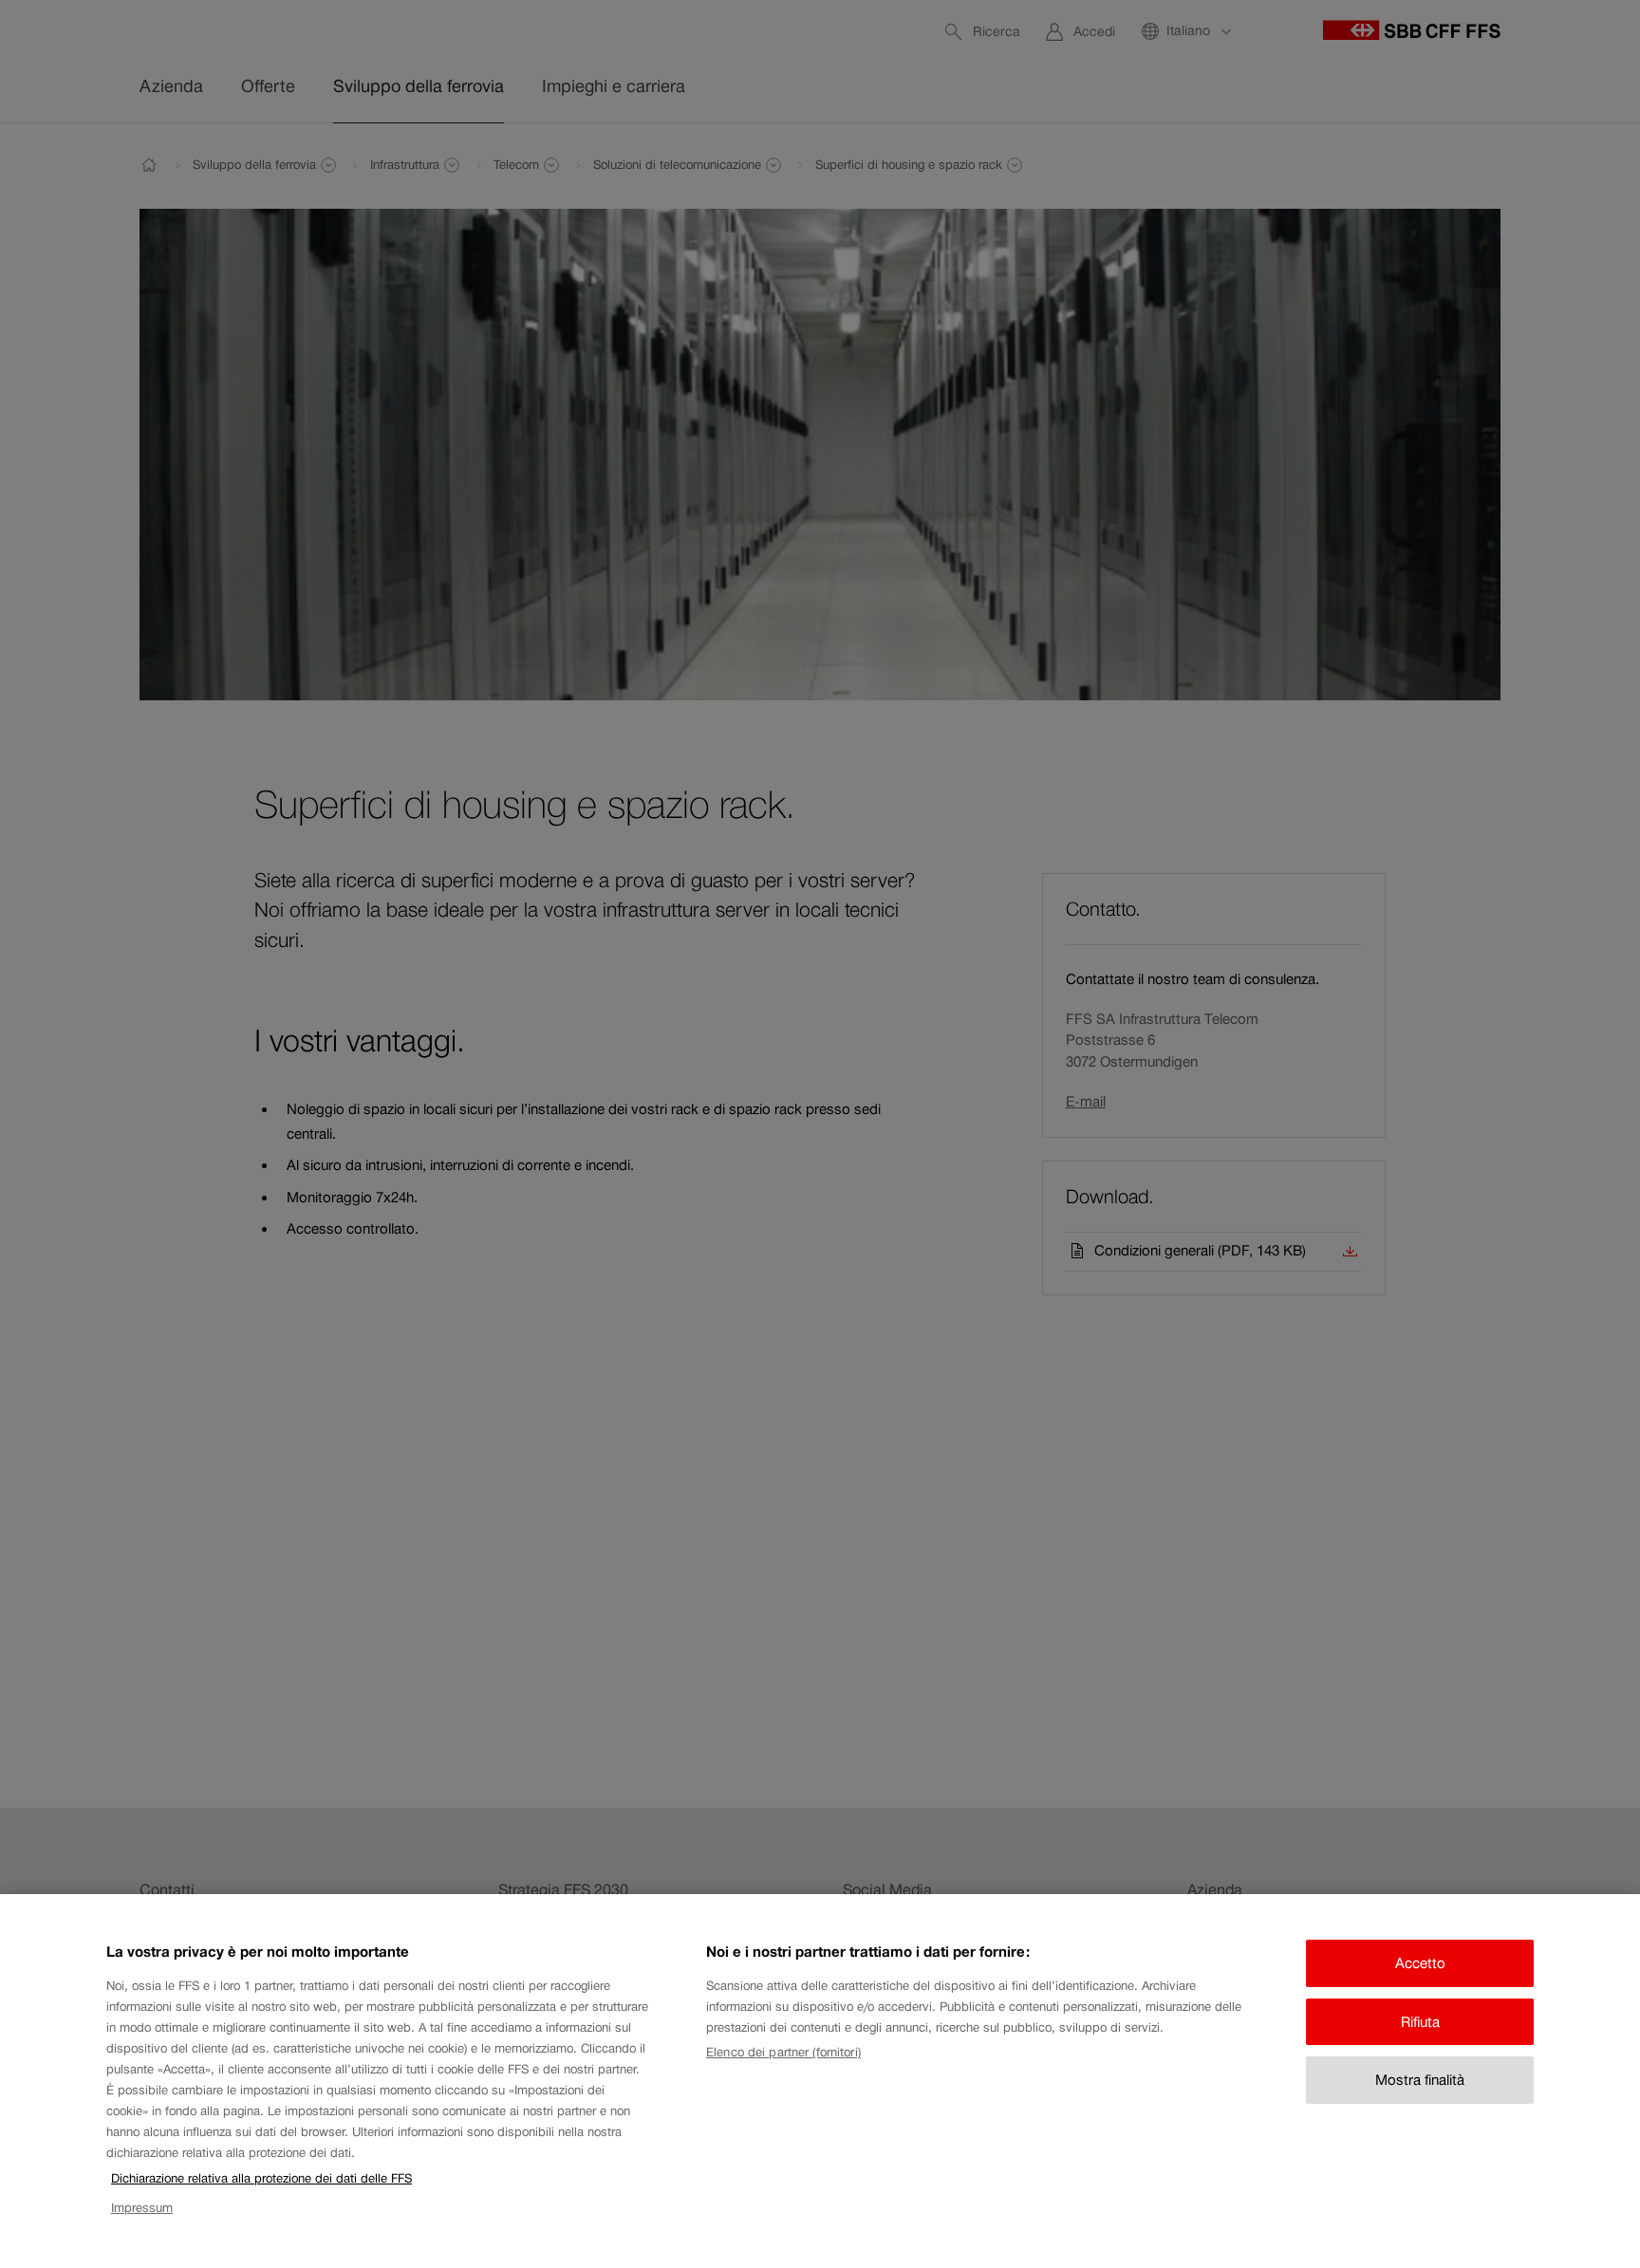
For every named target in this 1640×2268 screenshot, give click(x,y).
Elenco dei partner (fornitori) (783, 2052)
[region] (820, 2081)
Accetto (1420, 1963)
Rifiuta (1420, 2022)
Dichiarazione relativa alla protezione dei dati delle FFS (261, 2178)
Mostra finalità (1420, 2080)
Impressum (142, 2208)
